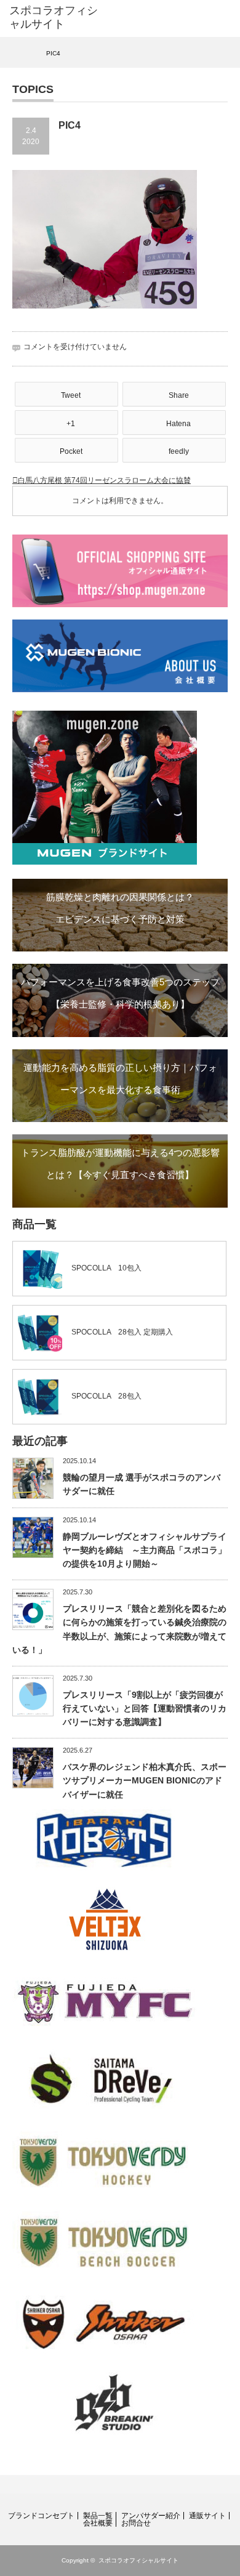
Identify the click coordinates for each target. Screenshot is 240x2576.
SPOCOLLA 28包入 (106, 1396)
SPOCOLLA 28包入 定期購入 (122, 1332)
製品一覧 (98, 2516)
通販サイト (207, 2516)
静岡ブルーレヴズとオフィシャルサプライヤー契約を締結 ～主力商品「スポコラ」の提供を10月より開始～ (145, 1550)
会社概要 (98, 2523)
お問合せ (136, 2523)
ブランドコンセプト (41, 2516)
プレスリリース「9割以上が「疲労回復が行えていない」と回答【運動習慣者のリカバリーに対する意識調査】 (145, 1709)
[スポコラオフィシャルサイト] (57, 18)
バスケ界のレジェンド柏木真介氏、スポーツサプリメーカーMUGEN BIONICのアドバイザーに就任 (145, 1781)
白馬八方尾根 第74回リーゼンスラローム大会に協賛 (104, 480)
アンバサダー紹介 (151, 2516)
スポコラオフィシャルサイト (138, 2560)
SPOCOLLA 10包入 (106, 1268)
